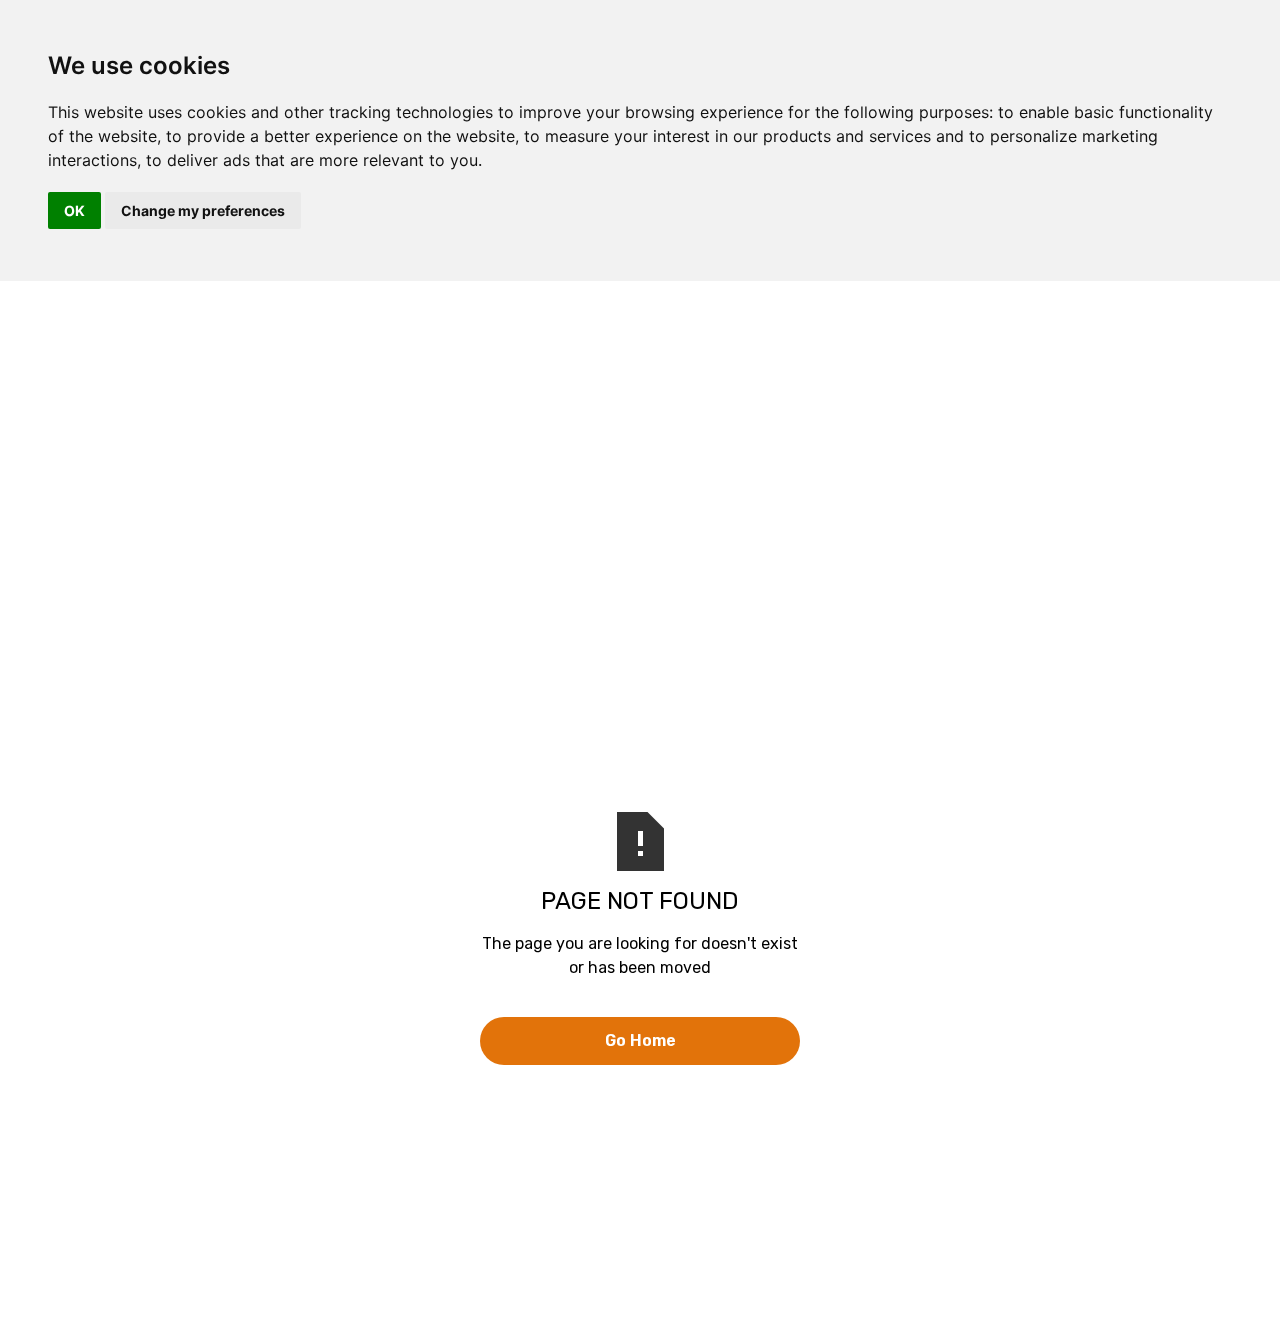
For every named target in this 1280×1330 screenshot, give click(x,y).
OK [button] (74, 210)
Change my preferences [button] (203, 210)
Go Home (640, 1040)
